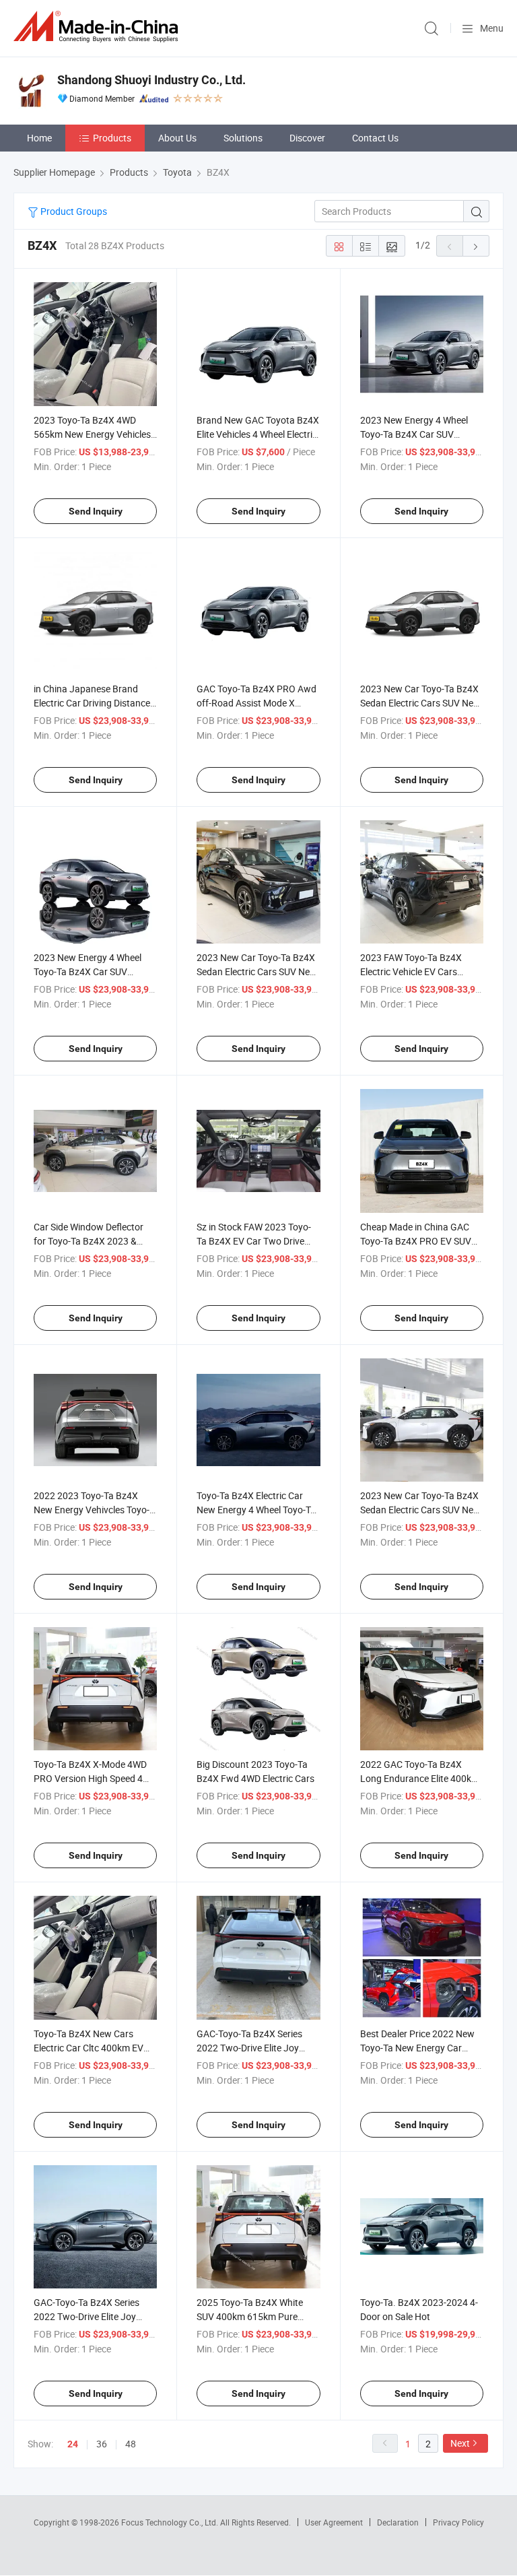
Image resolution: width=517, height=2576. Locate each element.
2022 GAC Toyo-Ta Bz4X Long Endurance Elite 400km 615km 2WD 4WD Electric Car (421, 1778)
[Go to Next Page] (476, 246)
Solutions (243, 138)
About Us (177, 138)
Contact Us (375, 138)
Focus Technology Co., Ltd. (171, 2522)
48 (131, 2444)
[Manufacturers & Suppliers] (98, 27)
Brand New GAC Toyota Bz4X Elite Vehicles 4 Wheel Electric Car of (258, 434)
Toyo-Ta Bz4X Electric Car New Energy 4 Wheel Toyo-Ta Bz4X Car (256, 1510)
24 (73, 2444)
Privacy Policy (458, 2522)
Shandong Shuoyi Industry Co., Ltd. (151, 80)
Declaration (398, 2522)
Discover (307, 138)
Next (460, 2443)
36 (102, 2444)
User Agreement (334, 2522)
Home (39, 138)
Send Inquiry (96, 511)
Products (112, 138)
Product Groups (73, 211)
